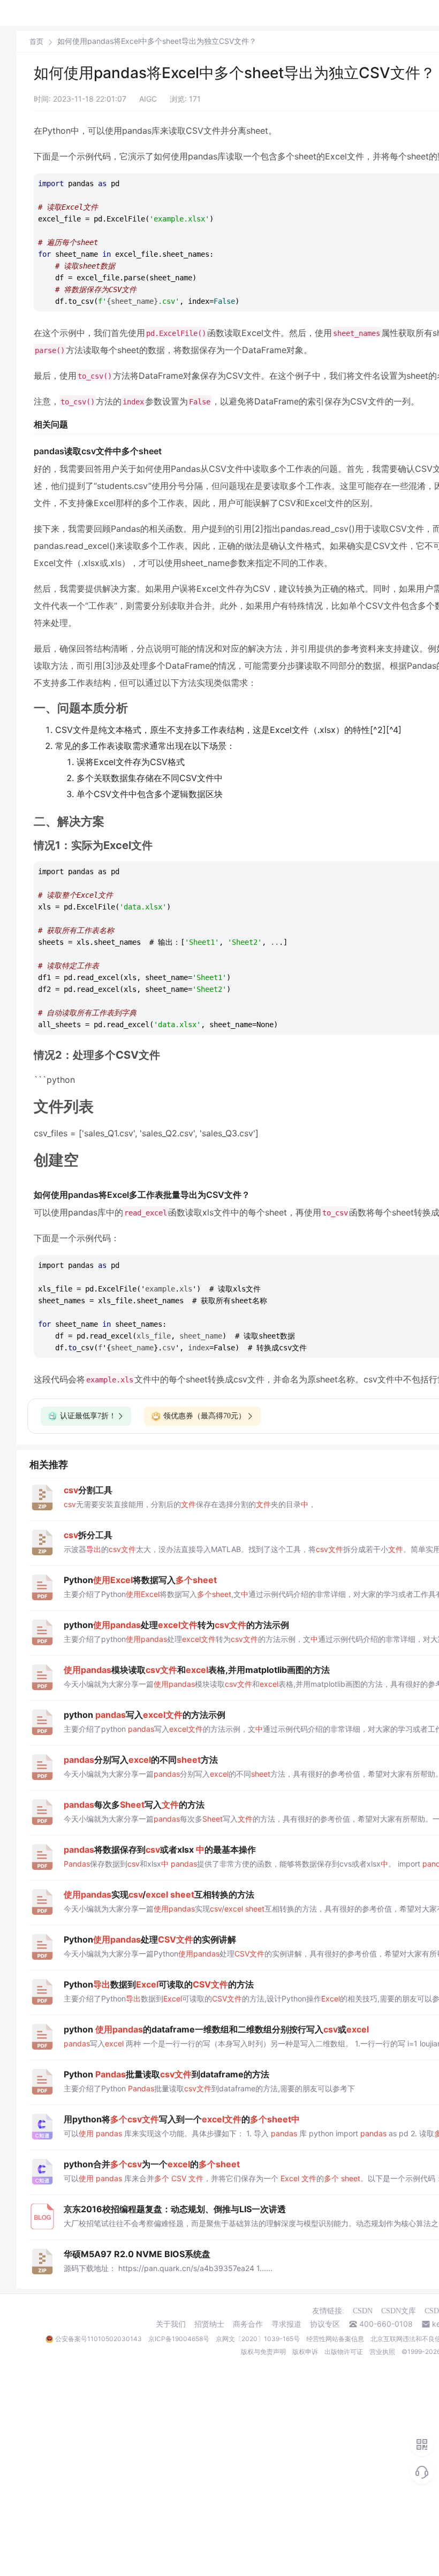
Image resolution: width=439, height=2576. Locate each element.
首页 (36, 41)
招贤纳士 (209, 2324)
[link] (36, 41)
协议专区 (325, 2324)
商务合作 (248, 2324)
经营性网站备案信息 (335, 2339)
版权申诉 (305, 2352)
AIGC (148, 99)
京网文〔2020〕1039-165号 (258, 2339)
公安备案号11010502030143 (99, 2339)
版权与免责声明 (263, 2352)
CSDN (363, 2311)
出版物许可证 (344, 2352)
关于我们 (171, 2324)
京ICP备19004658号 (179, 2339)
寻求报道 (286, 2324)
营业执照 (382, 2352)
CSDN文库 (399, 2311)
